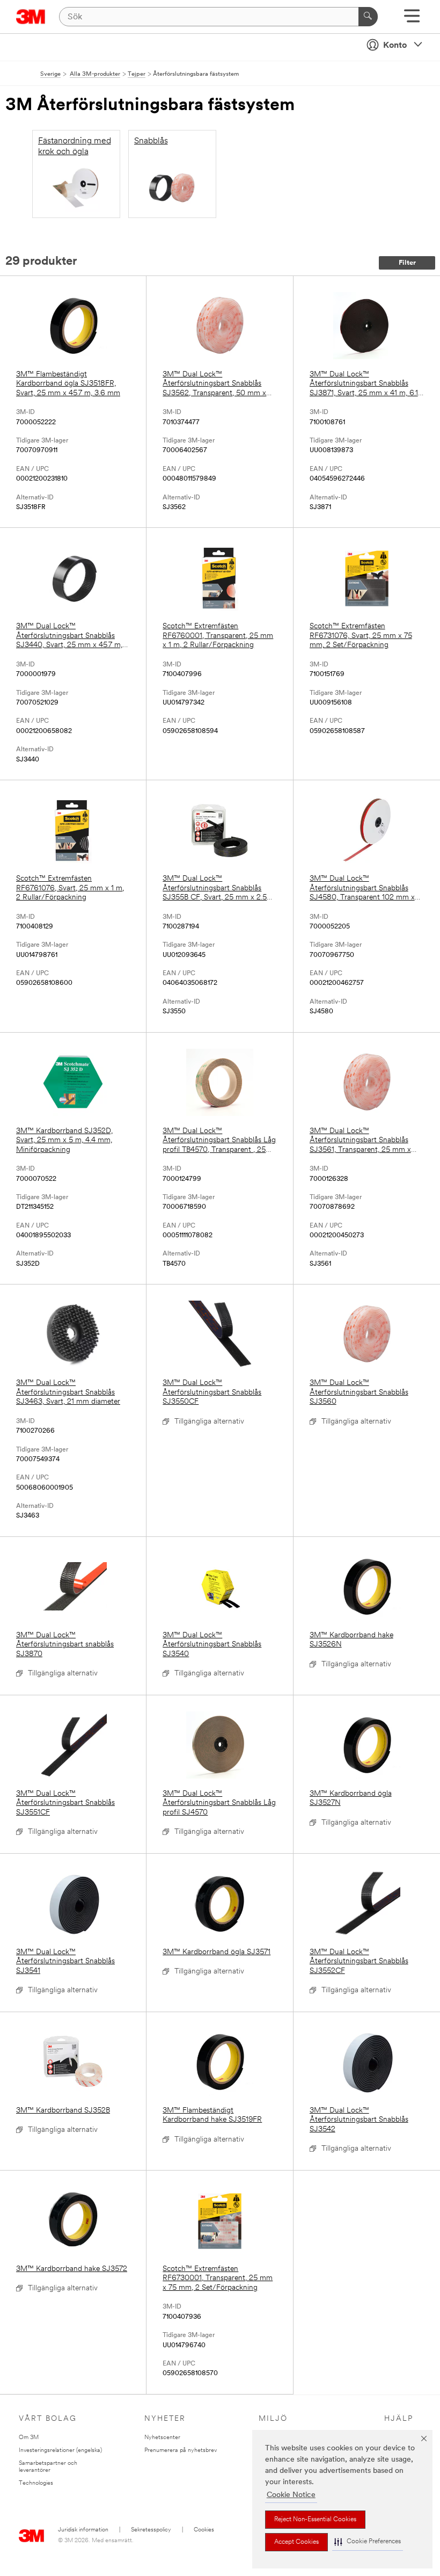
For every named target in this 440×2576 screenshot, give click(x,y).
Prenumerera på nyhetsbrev (181, 2451)
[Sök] (368, 17)
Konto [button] (395, 46)
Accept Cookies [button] (296, 2542)
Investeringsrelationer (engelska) (60, 2451)
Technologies (36, 2483)
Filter (407, 263)
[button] (368, 2542)
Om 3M (29, 2438)
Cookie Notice (291, 2495)
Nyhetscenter (162, 2438)
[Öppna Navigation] (412, 20)
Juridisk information (83, 2530)
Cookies (204, 2530)
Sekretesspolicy (151, 2530)
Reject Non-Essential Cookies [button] (315, 2520)
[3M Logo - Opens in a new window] (31, 17)
